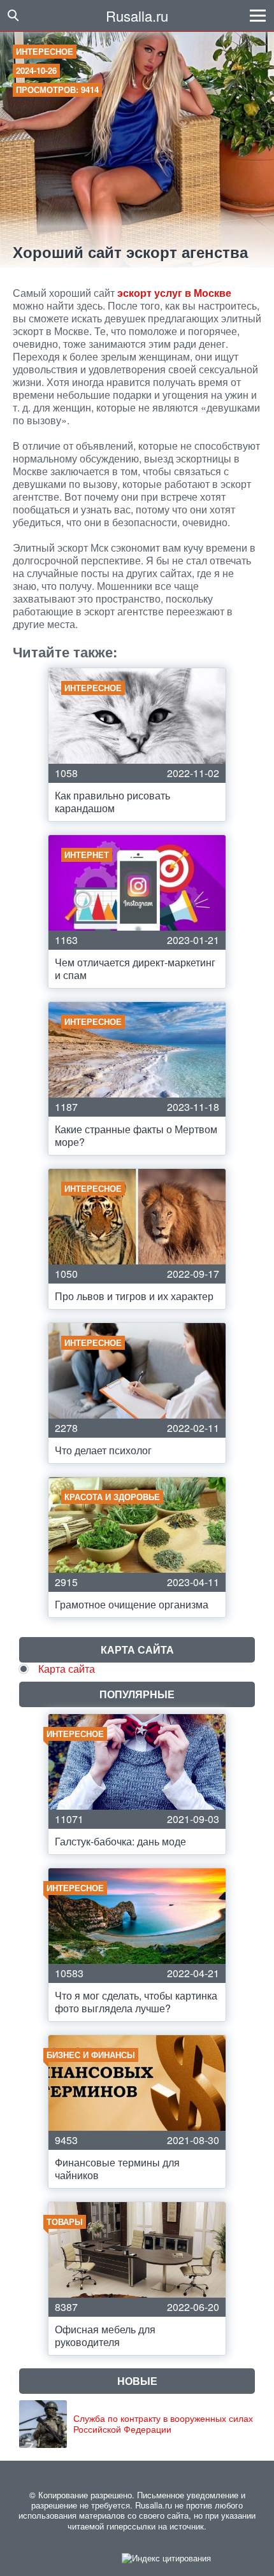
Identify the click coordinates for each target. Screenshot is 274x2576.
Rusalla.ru (137, 16)
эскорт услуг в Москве (174, 293)
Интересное (45, 51)
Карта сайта (67, 1669)
